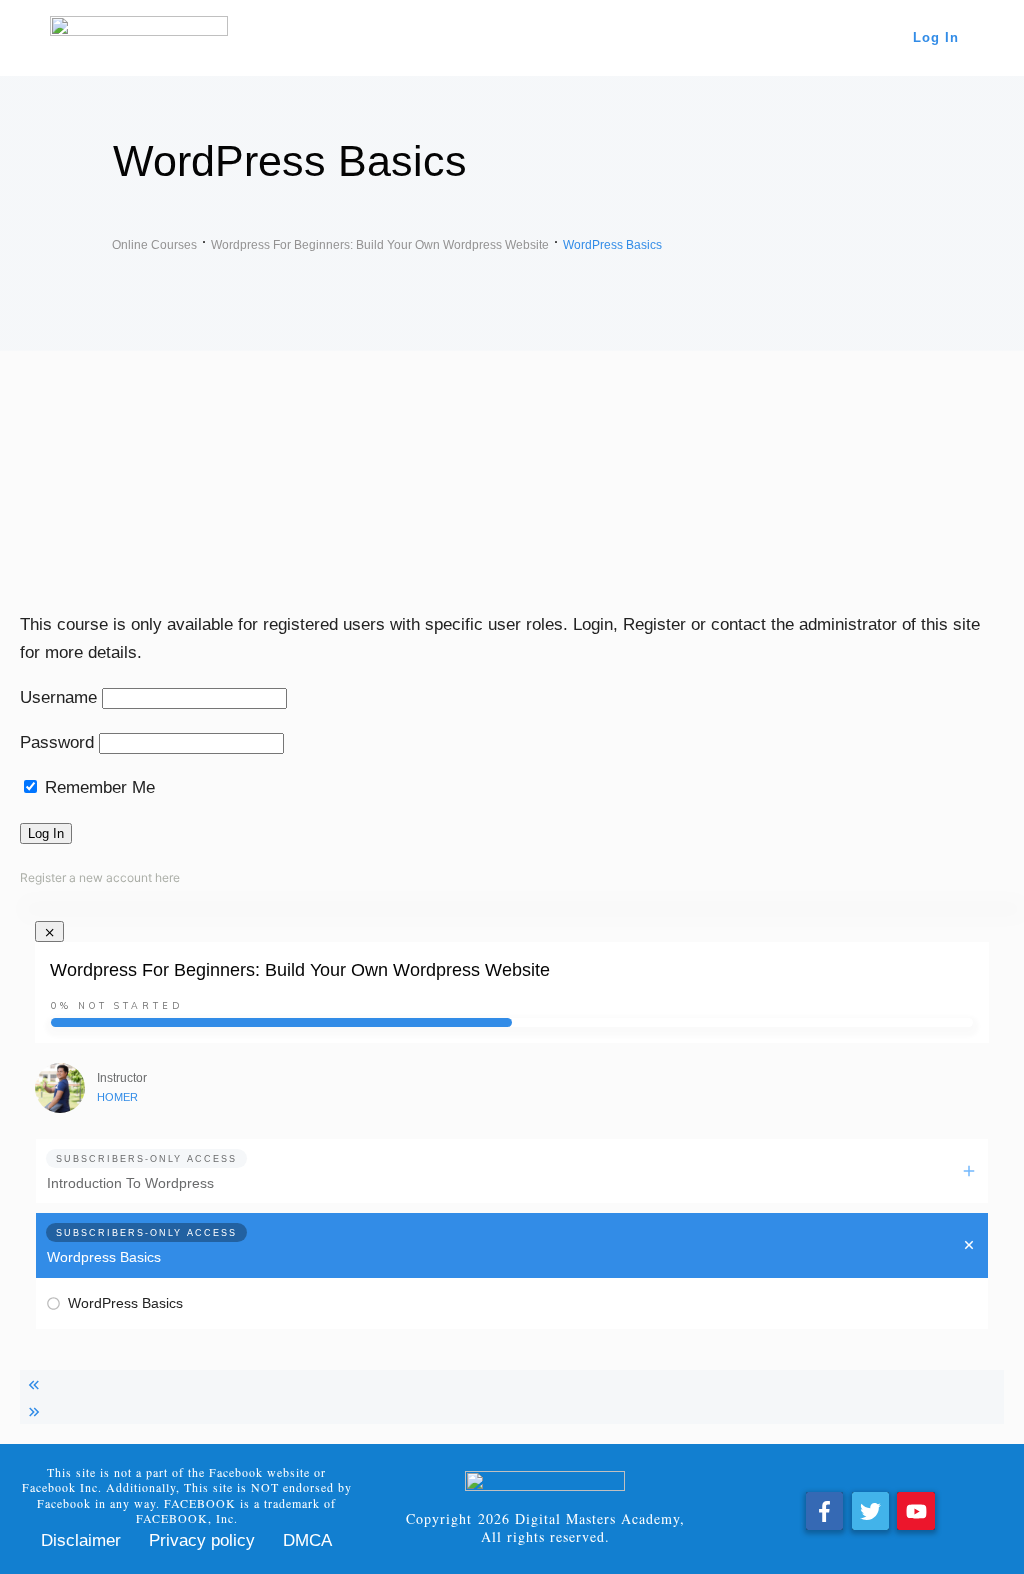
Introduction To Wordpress (130, 1183)
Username (58, 697)
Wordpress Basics (104, 1257)
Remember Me (97, 787)
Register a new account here (100, 877)
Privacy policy (202, 1540)
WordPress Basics (125, 1303)
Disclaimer (81, 1540)
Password (57, 742)
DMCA (307, 1540)
